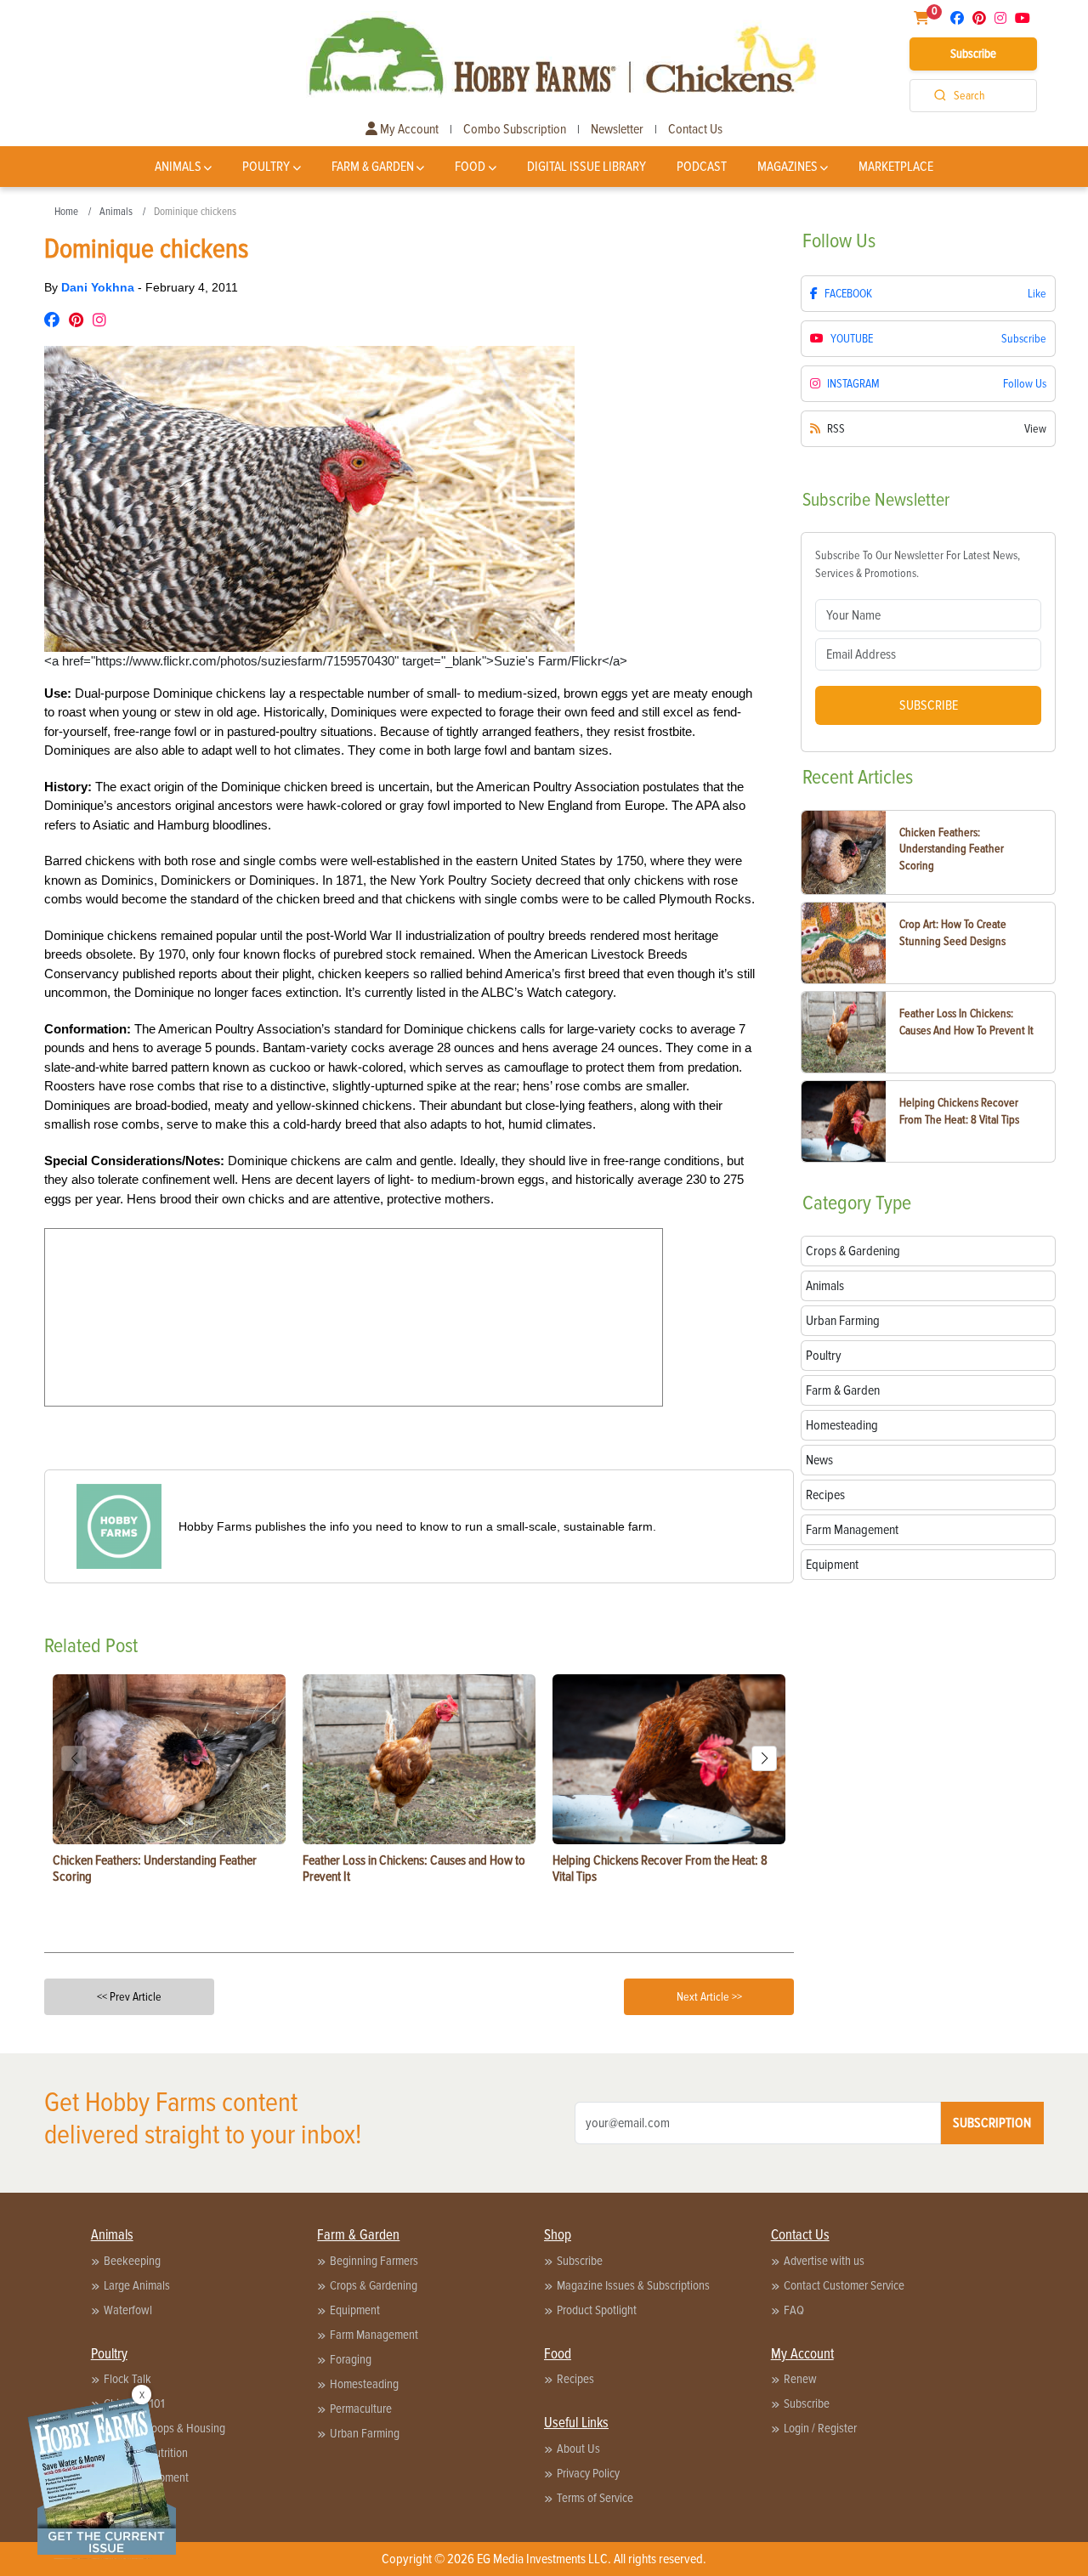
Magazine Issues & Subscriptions (633, 2285)
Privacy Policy (588, 2473)
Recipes (575, 2379)
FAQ (794, 2310)
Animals (178, 167)
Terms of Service (595, 2498)
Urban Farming (365, 2433)
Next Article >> (709, 1997)
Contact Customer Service (844, 2285)
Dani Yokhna (99, 287)
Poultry (266, 167)
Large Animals (137, 2285)
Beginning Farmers (374, 2261)
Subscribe (973, 54)
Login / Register (820, 2428)
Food (470, 167)
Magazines (788, 167)
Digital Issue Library (586, 167)
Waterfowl (128, 2310)
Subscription (992, 2123)
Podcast (702, 167)
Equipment (355, 2310)
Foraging (351, 2359)
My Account (408, 129)
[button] (764, 1758)
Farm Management (374, 2335)
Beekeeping (132, 2261)
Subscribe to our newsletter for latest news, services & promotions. (918, 564)
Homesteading (364, 2384)
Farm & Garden (373, 167)
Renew (800, 2379)
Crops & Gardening (374, 2285)
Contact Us (695, 129)
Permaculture (361, 2409)
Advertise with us (824, 2261)
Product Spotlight (597, 2310)
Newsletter (617, 129)
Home (66, 212)
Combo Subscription (515, 129)
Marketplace (896, 167)
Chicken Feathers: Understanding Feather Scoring (952, 849)
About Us (578, 2449)
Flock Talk (127, 2379)
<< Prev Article (129, 1997)
